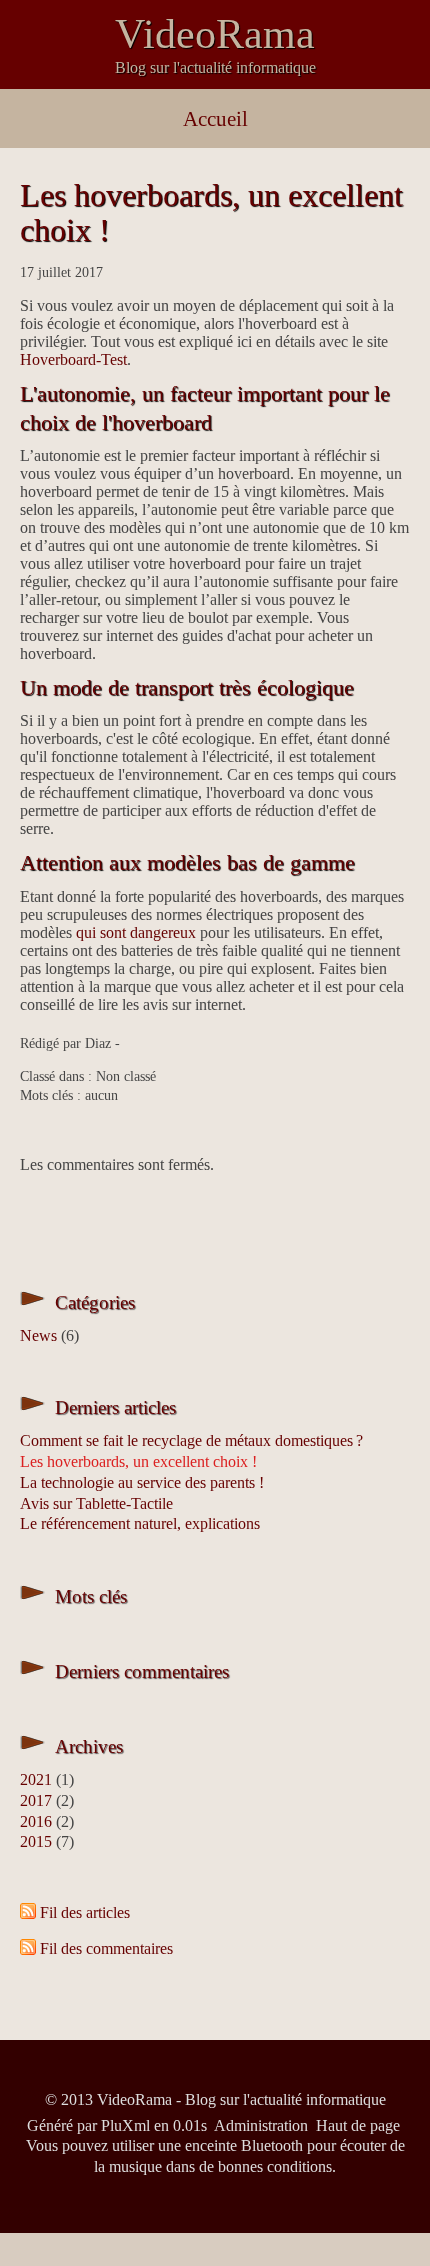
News (38, 1335)
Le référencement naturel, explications (140, 1523)
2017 (36, 1800)
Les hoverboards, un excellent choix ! (211, 212)
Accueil (215, 118)
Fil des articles (85, 1912)
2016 (36, 1821)
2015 (36, 1841)
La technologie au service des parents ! (142, 1482)
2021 (36, 1779)
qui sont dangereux (136, 932)
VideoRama (215, 34)
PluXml (125, 2125)
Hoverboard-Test (73, 359)
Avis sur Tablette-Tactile (96, 1503)
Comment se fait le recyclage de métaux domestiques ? (191, 1440)
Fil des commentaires (106, 1948)
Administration (261, 2125)
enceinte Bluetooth (244, 2145)
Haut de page (358, 2125)
